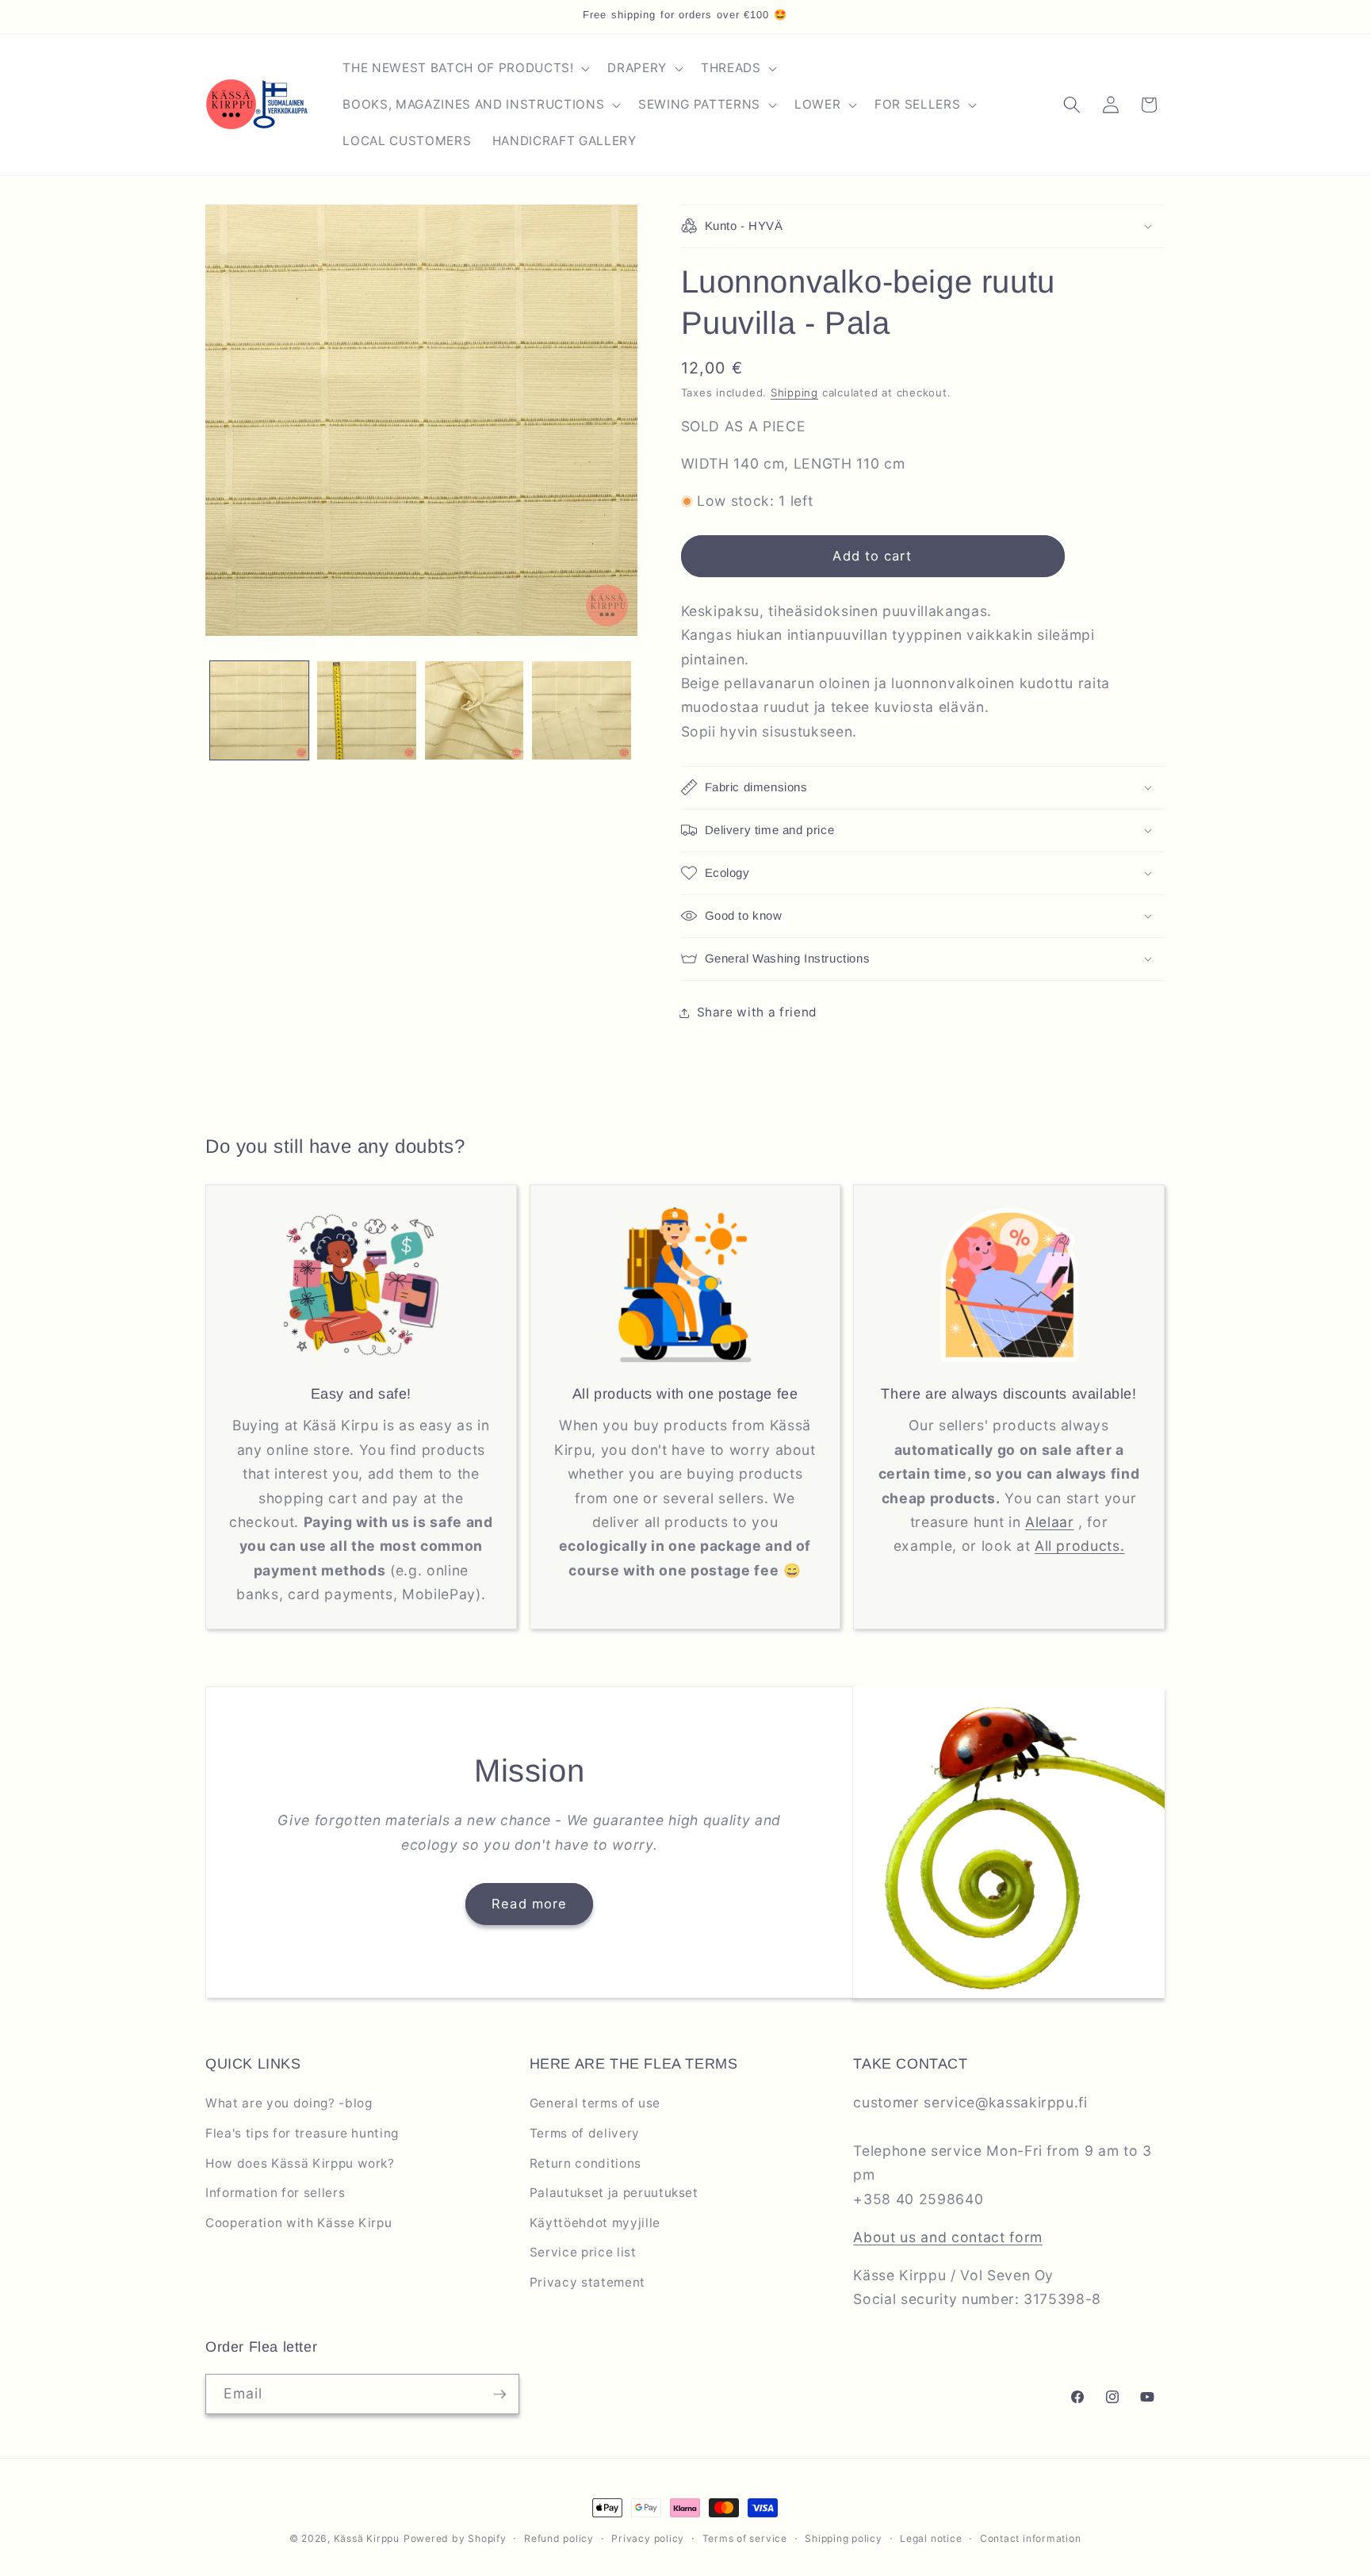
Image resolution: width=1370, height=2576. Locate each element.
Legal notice (931, 2538)
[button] (465, 68)
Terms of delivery (585, 2133)
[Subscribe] (499, 2394)
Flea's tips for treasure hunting (302, 2133)
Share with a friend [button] (758, 1012)
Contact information (1031, 2538)
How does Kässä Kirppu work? (300, 2163)
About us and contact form (948, 2237)
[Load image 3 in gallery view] (475, 711)
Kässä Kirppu (367, 2538)
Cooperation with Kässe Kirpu (298, 2223)
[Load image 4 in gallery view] (582, 711)
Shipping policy (844, 2538)
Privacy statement (587, 2282)
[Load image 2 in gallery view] (367, 711)
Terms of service (745, 2538)
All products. (1080, 1546)
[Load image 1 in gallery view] (260, 711)
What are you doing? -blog (289, 2103)
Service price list (583, 2252)
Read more (529, 1904)
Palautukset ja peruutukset (614, 2193)
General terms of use (595, 2103)
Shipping (794, 392)
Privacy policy (648, 2538)
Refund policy (559, 2538)
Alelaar (1050, 1522)
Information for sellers (275, 2193)
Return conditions (586, 2163)
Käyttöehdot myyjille (595, 2223)
